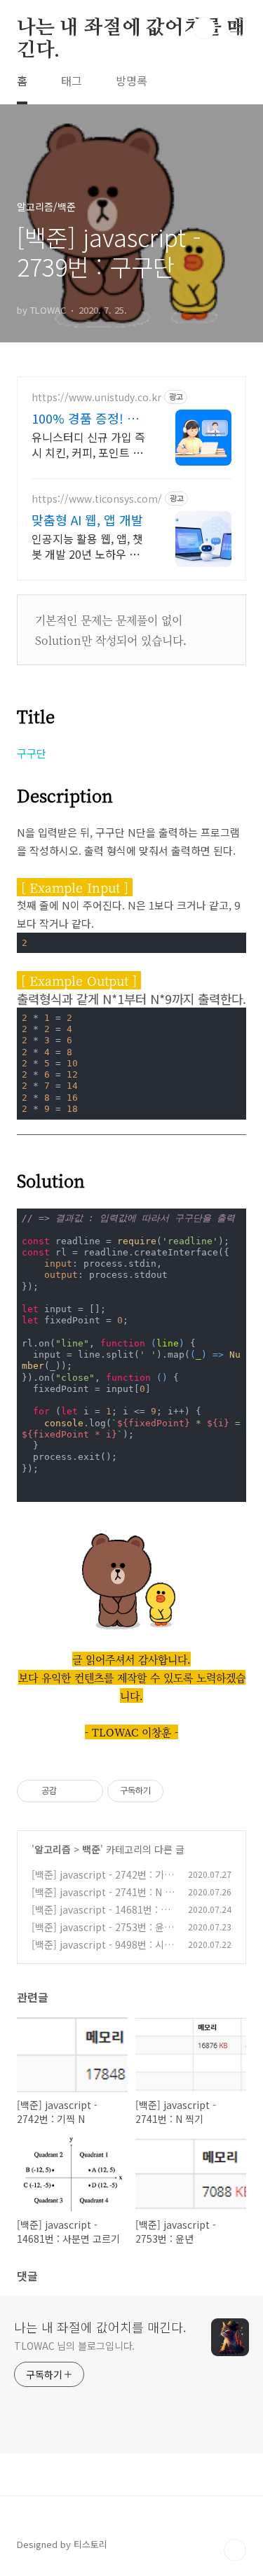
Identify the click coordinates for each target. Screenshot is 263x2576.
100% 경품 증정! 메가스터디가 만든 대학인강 (89, 418)
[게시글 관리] (87, 1791)
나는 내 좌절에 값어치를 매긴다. (131, 29)
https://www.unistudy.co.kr (96, 397)
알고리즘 (53, 1849)
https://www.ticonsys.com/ (97, 499)
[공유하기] (70, 1791)
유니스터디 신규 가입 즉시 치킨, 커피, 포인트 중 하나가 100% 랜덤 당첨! (89, 444)
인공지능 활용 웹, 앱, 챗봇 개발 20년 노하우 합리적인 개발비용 (87, 546)
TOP (235, 2550)
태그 (72, 81)
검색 (204, 28)
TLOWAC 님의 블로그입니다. (74, 2346)
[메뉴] (236, 27)
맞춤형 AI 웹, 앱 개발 (87, 520)
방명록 (131, 81)
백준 (91, 1849)
